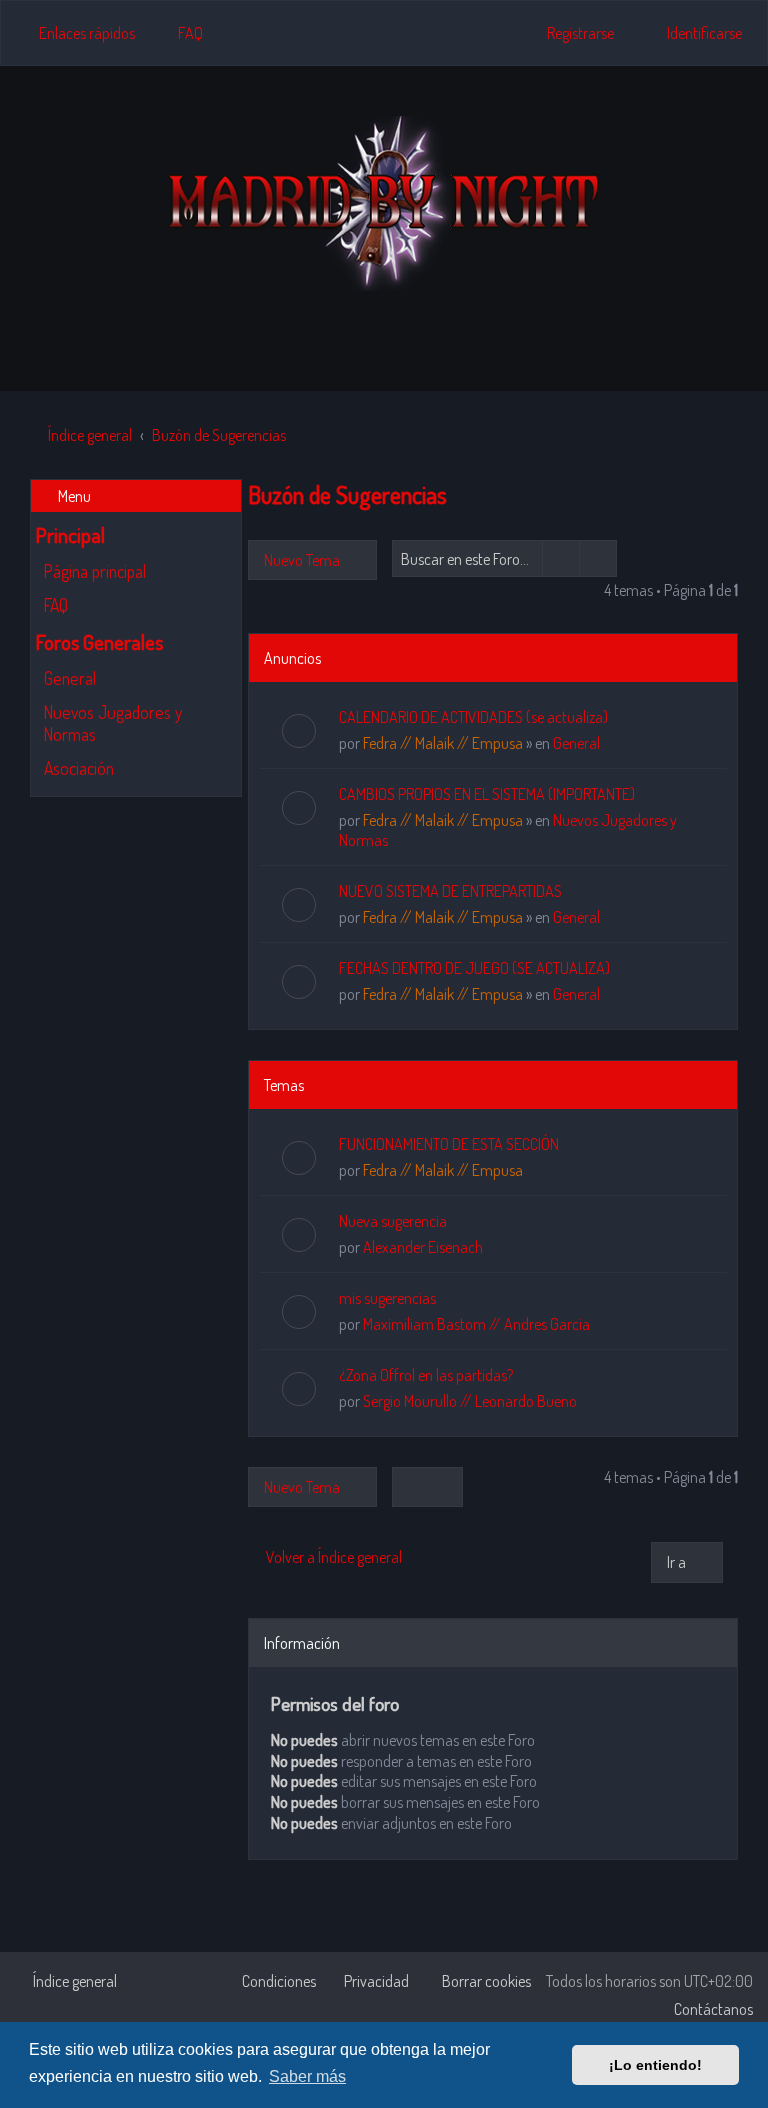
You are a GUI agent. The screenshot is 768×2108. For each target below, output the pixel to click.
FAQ (56, 605)
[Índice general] (384, 203)
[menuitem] (181, 33)
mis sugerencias (387, 1298)
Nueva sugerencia (393, 1221)
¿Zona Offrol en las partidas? (426, 1375)
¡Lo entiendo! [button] (655, 2065)
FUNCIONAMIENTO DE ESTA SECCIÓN (449, 1144)
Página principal (95, 571)
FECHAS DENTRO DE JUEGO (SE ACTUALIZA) (474, 968)
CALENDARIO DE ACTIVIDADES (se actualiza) (473, 717)
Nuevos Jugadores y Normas (113, 723)
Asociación (79, 768)
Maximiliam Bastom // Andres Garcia (476, 1324)
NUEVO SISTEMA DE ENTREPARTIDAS (450, 891)
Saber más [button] (307, 2076)
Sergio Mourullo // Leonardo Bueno (470, 1401)
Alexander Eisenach (423, 1247)
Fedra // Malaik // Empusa (443, 743)
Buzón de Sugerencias (347, 494)
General (70, 678)
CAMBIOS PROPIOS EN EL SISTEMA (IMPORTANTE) (487, 794)
